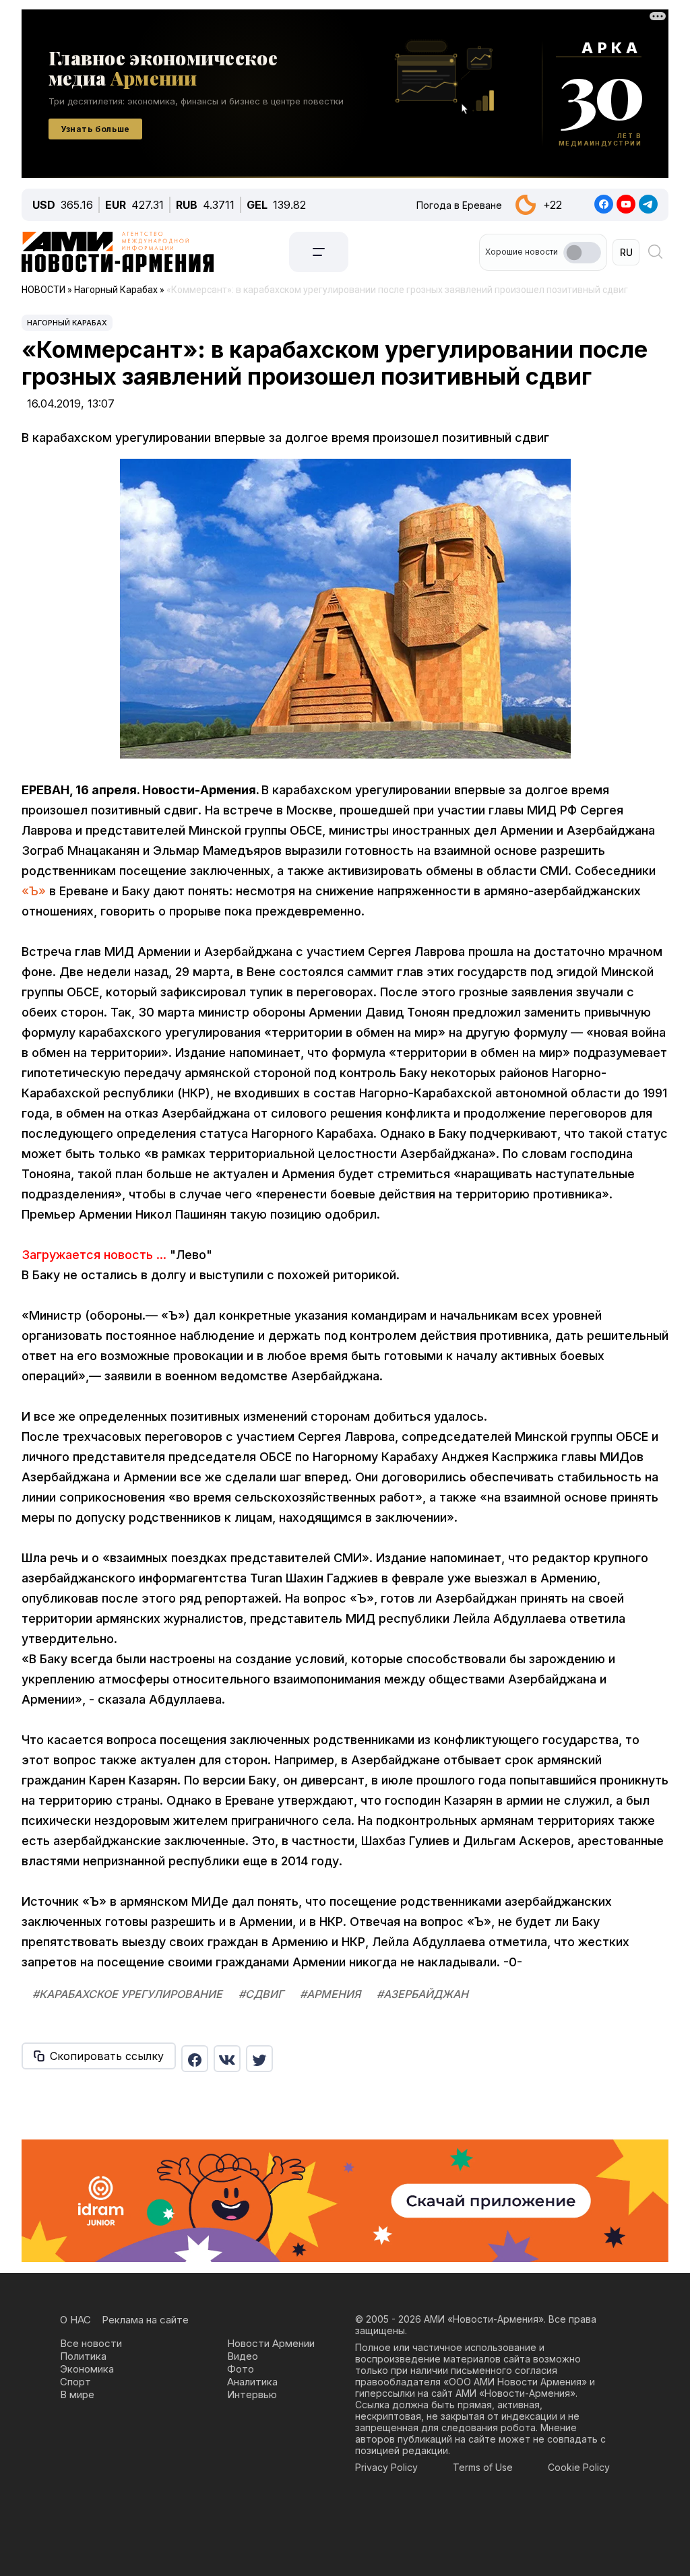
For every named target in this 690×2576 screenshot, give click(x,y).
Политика (83, 2356)
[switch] (582, 253)
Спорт (75, 2382)
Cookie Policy (579, 2467)
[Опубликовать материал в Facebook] (195, 2059)
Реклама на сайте (145, 2320)
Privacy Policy (386, 2467)
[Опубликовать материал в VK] (227, 2059)
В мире (77, 2394)
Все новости (91, 2343)
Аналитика (252, 2382)
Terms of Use (483, 2467)
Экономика (87, 2369)
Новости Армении (271, 2343)
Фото (241, 2369)
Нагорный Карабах (67, 323)
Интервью (252, 2394)
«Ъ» (34, 891)
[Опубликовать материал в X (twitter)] (259, 2059)
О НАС (75, 2320)
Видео (243, 2356)
